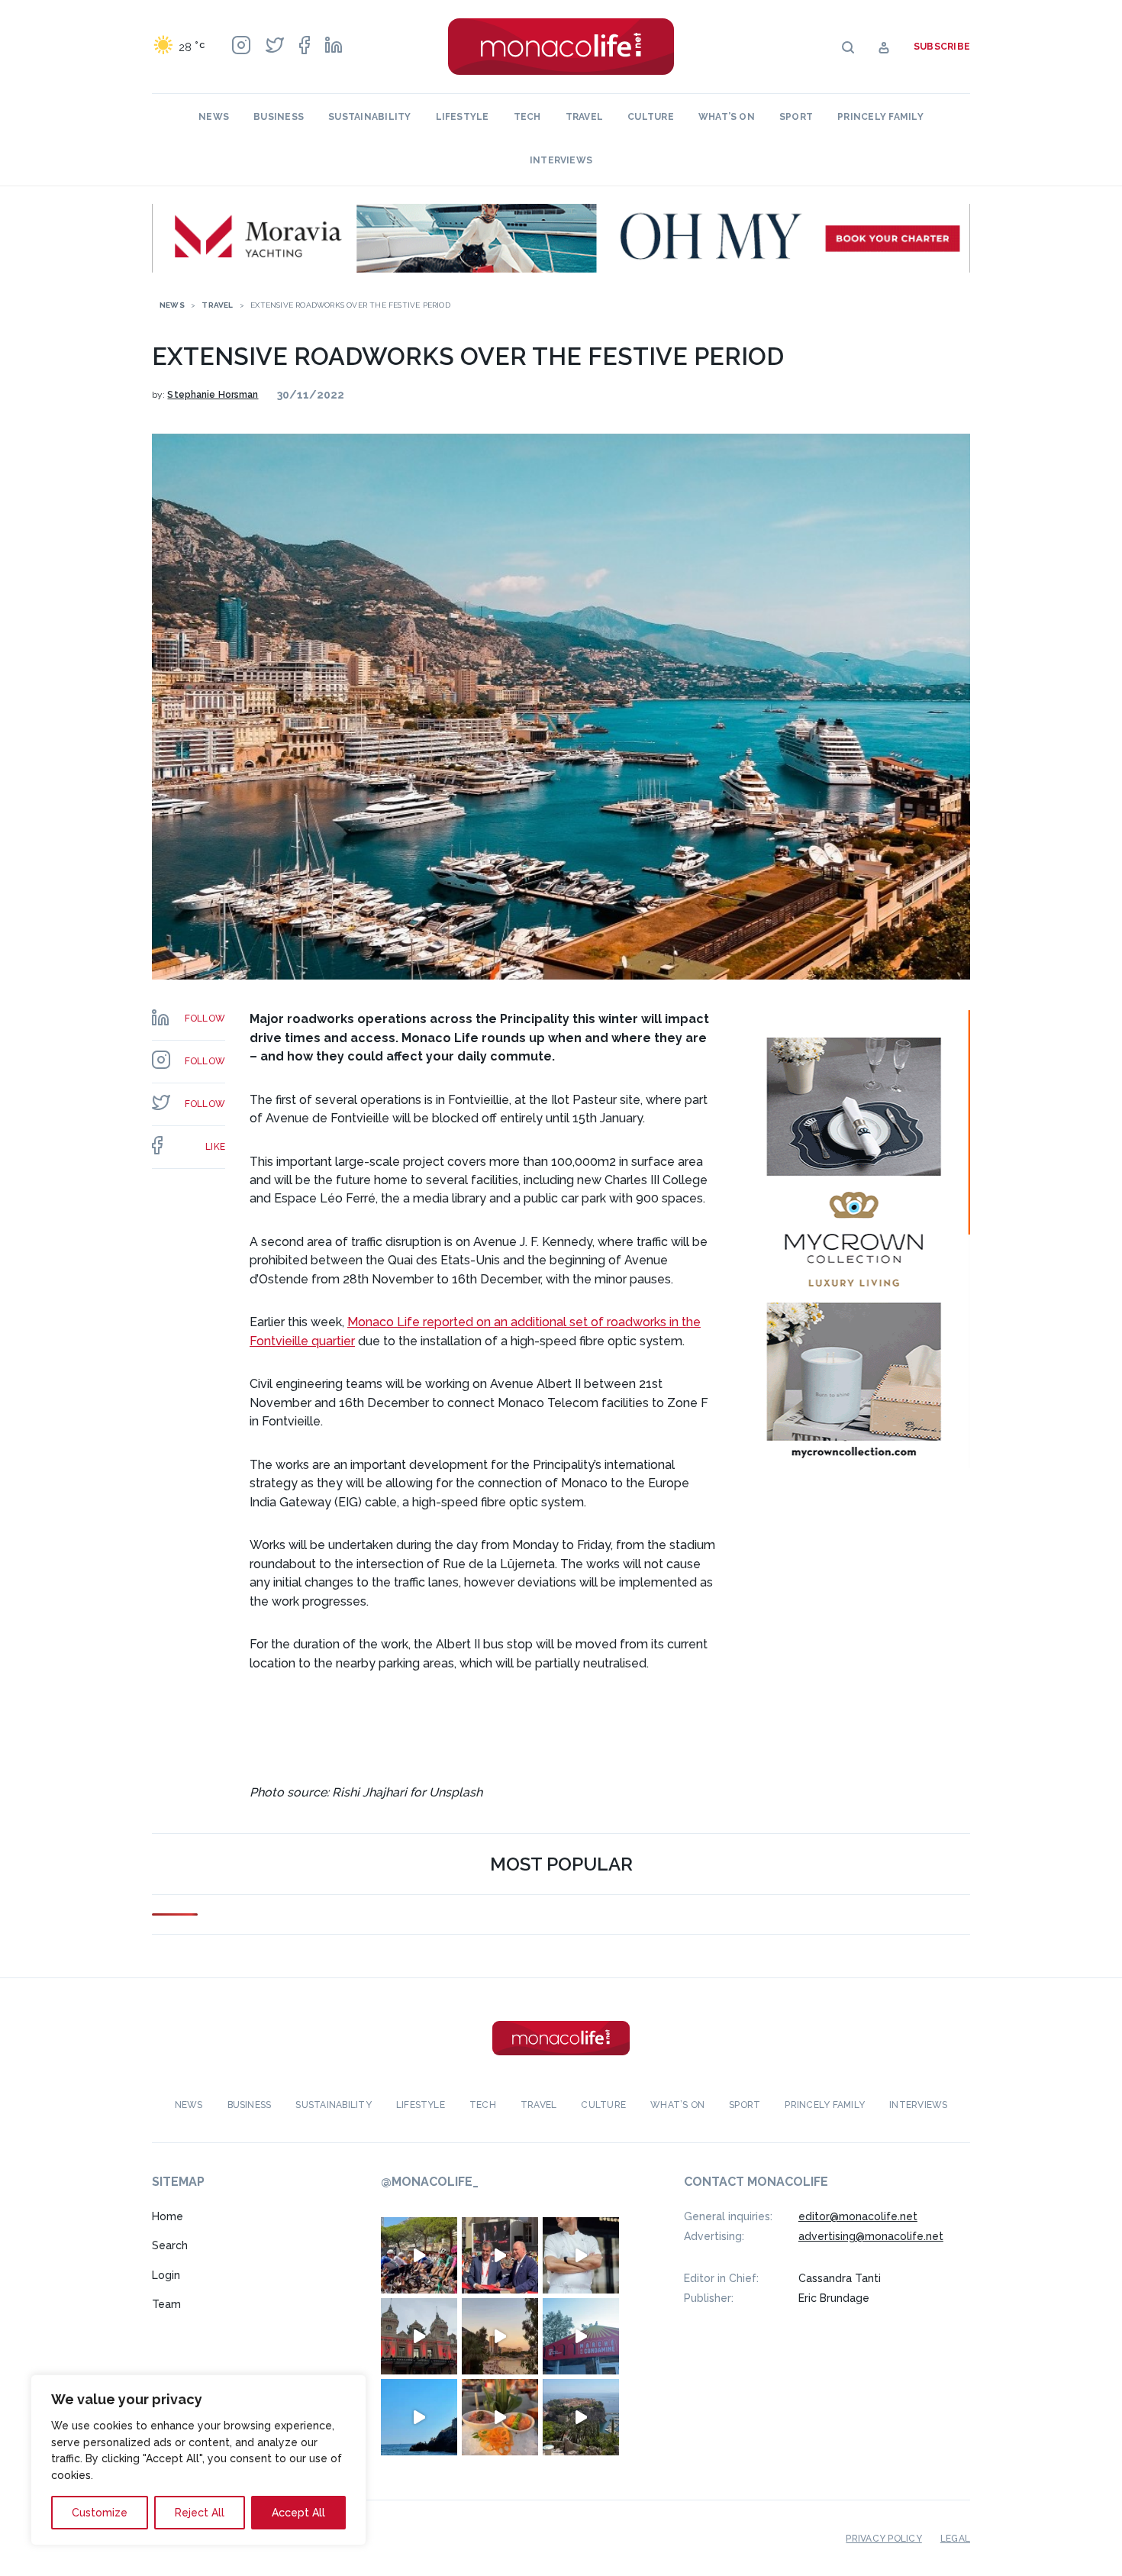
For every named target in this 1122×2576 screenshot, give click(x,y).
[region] (198, 2460)
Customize (100, 2513)
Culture (651, 117)
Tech (527, 117)
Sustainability (369, 117)
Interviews (561, 160)
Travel (584, 117)
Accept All (298, 2513)
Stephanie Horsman (213, 395)
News (214, 117)
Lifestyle (463, 117)
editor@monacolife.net (858, 2216)
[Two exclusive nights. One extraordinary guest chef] (581, 2255)
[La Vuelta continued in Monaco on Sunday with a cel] (419, 2255)
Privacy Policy (883, 2539)
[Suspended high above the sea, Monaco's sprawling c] (581, 2417)
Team (166, 2304)
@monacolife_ (430, 2182)
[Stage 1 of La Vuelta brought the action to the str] (500, 2255)
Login (166, 2275)
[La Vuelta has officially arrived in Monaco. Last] (419, 2336)
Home (168, 2216)
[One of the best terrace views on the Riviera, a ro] (500, 2417)
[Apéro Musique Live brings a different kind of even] (581, 2336)
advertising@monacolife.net (871, 2236)
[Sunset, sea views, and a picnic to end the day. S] (500, 2336)
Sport (796, 117)
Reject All (200, 2513)
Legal (955, 2539)
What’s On (727, 117)
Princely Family (880, 117)
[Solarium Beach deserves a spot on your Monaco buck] (419, 2417)
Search (170, 2245)
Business (279, 117)
